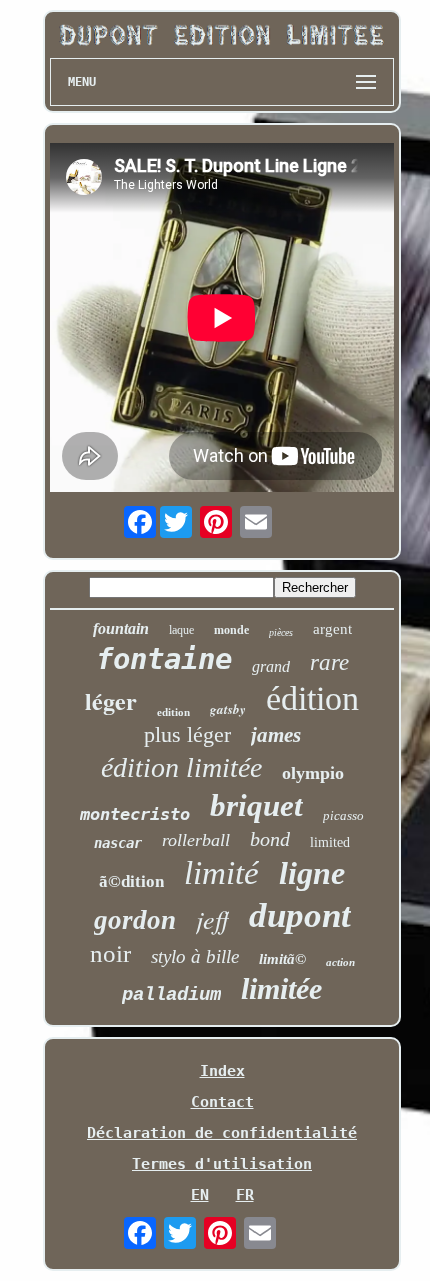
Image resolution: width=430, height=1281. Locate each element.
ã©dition (131, 881)
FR (245, 1195)
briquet (256, 805)
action (340, 962)
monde (231, 630)
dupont (300, 915)
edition (173, 712)
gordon (135, 920)
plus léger (187, 734)
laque (181, 630)
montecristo (135, 814)
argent (332, 629)
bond (270, 839)
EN (200, 1195)
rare (329, 662)
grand (271, 666)
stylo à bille (195, 956)
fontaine (164, 659)
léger (111, 700)
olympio (313, 773)
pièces (281, 632)
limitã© (282, 959)
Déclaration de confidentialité (222, 1133)
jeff (212, 918)
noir (110, 953)
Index (222, 1071)
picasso (343, 815)
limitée (281, 988)
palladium (171, 995)
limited (330, 842)
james (276, 735)
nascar (118, 843)
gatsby (228, 709)
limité (221, 873)
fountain (121, 628)
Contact (222, 1102)
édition (312, 698)
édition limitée (181, 767)
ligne (312, 873)
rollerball (196, 840)
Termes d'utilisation (222, 1164)
